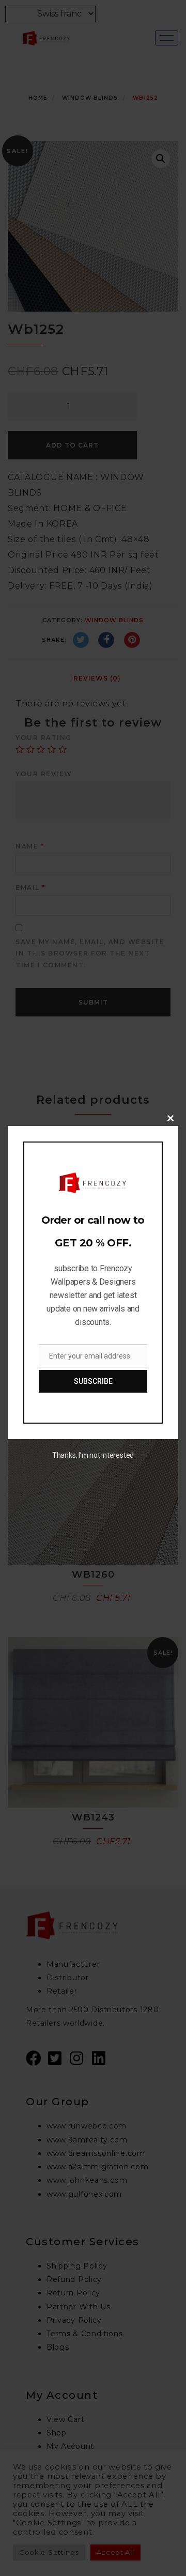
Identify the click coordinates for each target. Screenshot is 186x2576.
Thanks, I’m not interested (93, 1455)
